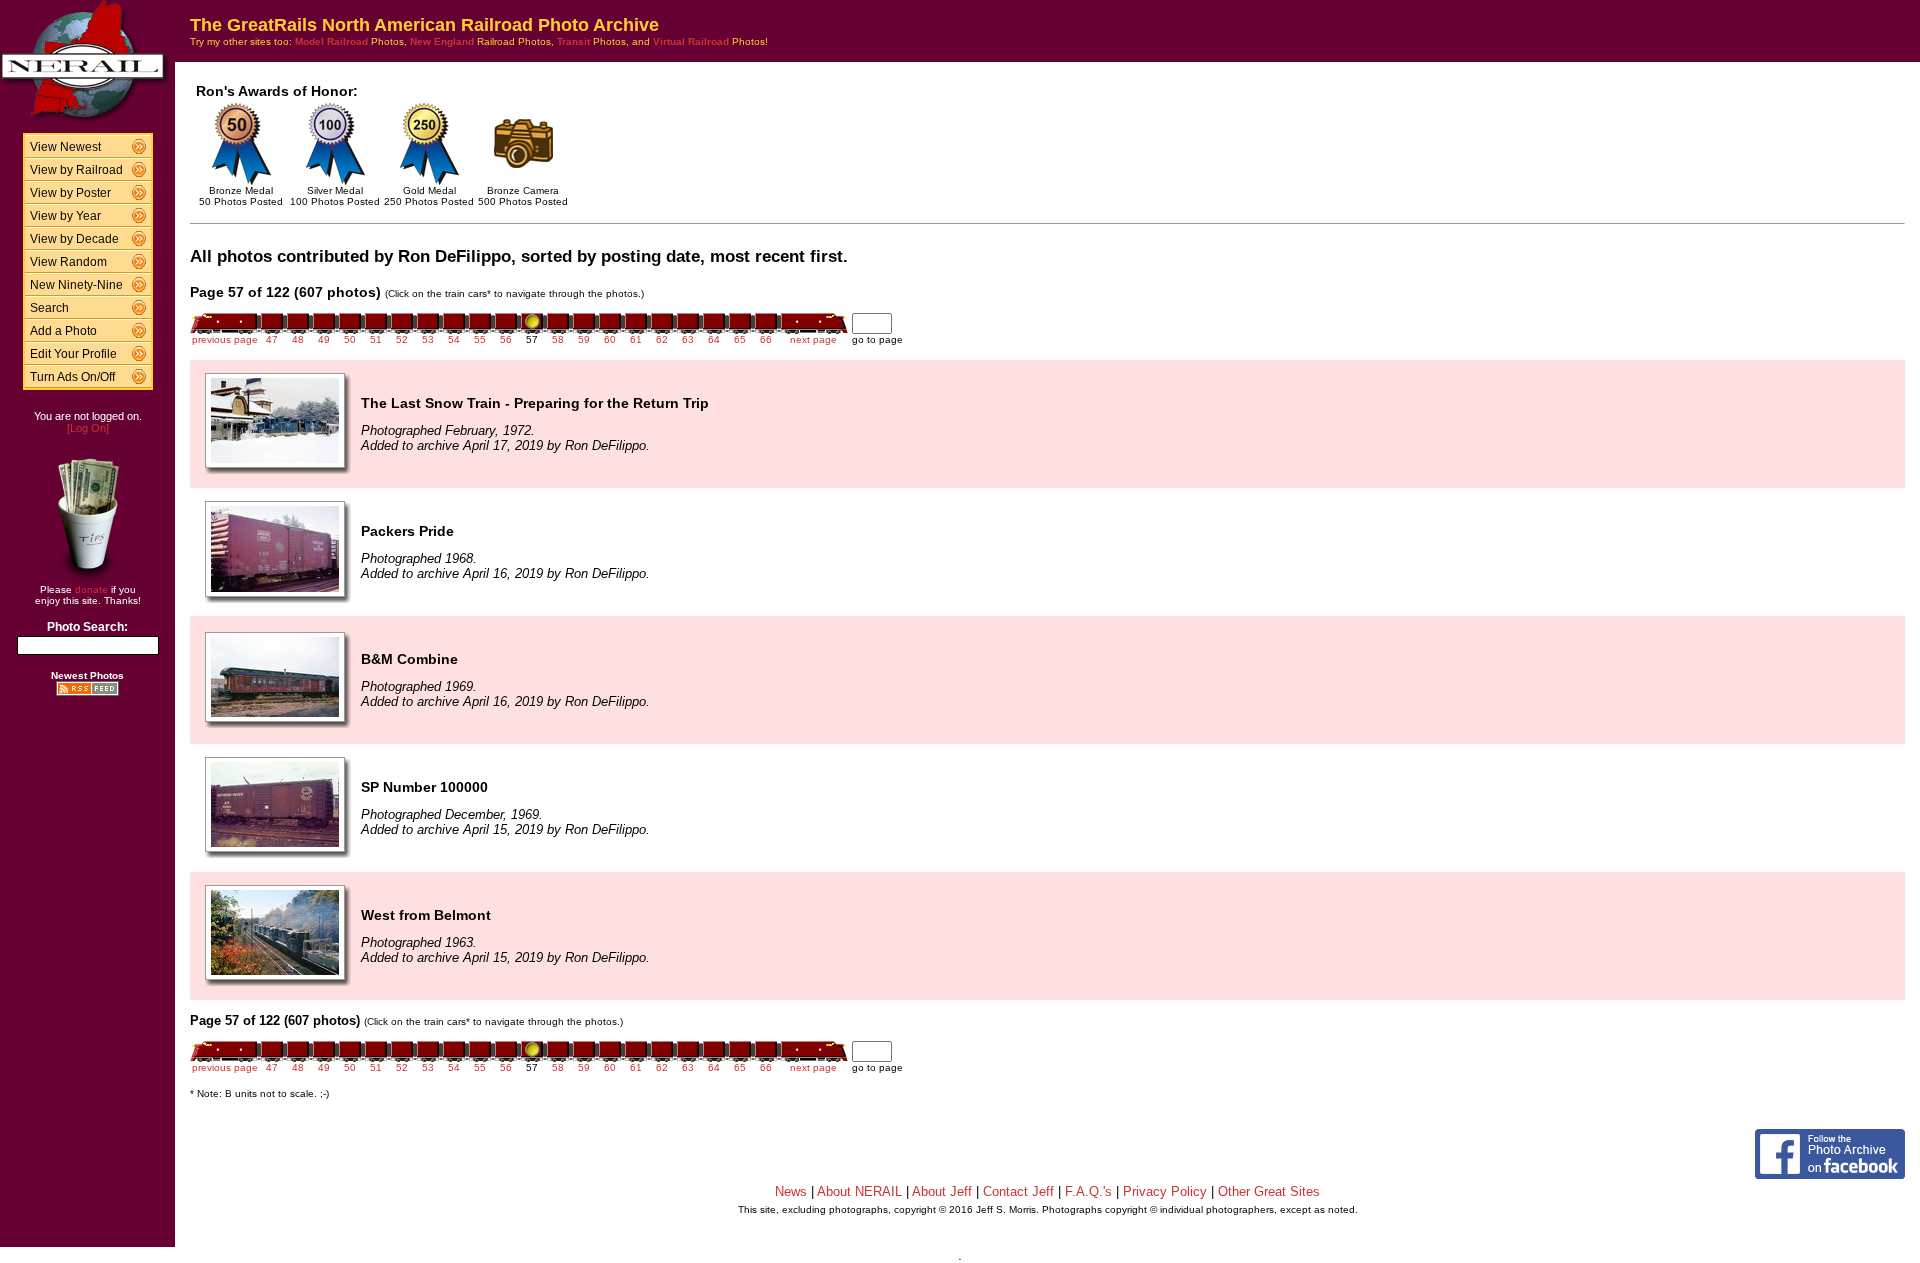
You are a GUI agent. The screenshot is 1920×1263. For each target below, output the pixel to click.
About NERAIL (859, 1191)
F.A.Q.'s (1088, 1191)
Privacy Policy (1165, 1191)
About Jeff (942, 1191)
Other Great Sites (1269, 1191)
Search (49, 308)
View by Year (65, 216)
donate (91, 589)
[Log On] (88, 428)
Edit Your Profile (73, 354)
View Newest (65, 147)
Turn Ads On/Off (72, 377)
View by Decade (74, 239)
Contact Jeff (1018, 1191)
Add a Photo (63, 331)
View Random (68, 262)
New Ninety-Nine (76, 285)
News (791, 1191)
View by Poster (70, 193)
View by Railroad (76, 170)
